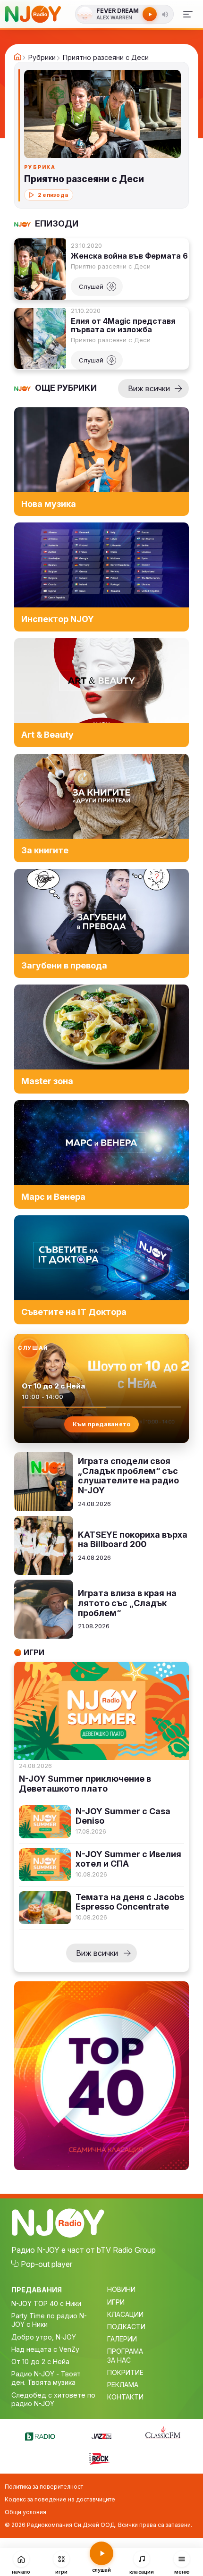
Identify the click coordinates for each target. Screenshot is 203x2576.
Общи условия (25, 2512)
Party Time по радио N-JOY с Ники (49, 2320)
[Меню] (188, 14)
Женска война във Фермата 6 (129, 256)
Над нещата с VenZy (45, 2349)
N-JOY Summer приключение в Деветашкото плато (85, 1784)
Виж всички (149, 388)
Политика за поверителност (44, 2487)
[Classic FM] (163, 2433)
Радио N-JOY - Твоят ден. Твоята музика (46, 2378)
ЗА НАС (119, 2360)
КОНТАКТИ (125, 2397)
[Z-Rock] (101, 2458)
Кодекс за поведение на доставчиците (60, 2499)
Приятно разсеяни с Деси (111, 266)
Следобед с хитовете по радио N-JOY (53, 2399)
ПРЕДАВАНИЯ (37, 2290)
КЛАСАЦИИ (125, 2314)
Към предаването (102, 1424)
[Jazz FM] (101, 2435)
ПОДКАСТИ (126, 2327)
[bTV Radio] (40, 2435)
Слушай (91, 286)
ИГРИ (116, 2302)
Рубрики (42, 58)
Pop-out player (47, 2264)
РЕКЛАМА (123, 2385)
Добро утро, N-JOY (44, 2337)
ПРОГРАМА (125, 2351)
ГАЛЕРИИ (122, 2339)
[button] (165, 14)
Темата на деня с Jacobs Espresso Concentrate (130, 1902)
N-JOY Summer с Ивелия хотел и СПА (128, 1859)
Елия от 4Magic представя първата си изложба (123, 325)
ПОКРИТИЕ (125, 2372)
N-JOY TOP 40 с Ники (46, 2303)
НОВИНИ (121, 2289)
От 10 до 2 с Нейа (40, 2361)
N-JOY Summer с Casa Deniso (123, 1816)
